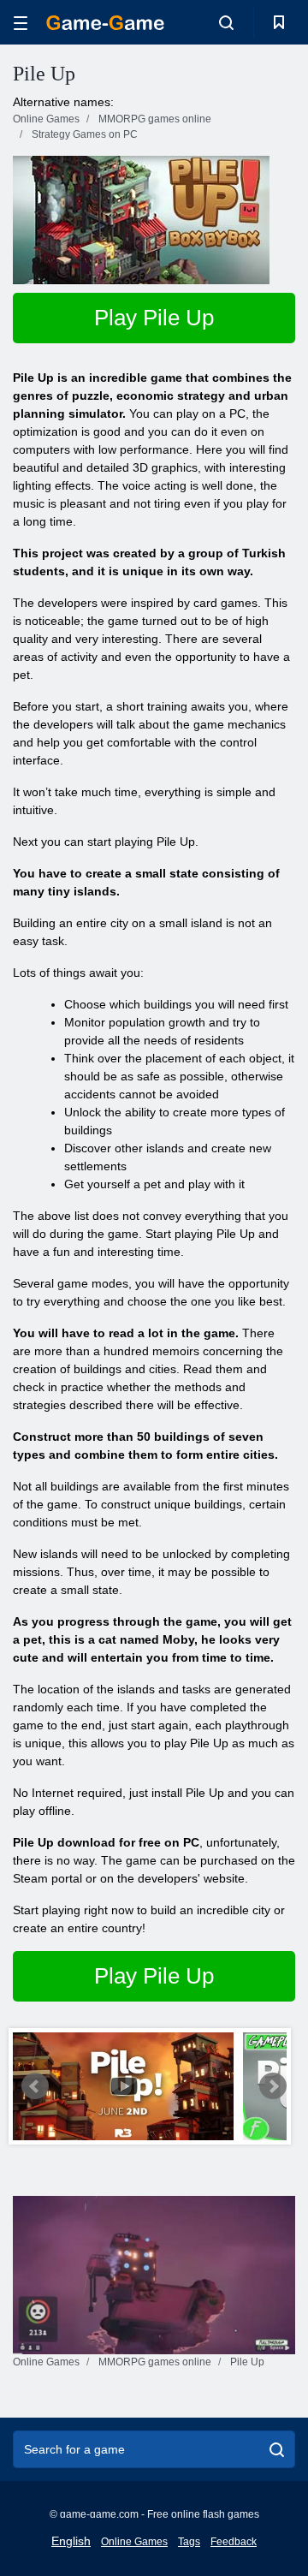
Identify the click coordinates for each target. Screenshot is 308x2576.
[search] (277, 2449)
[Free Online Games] (105, 23)
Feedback (234, 2542)
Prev (35, 2086)
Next (273, 2086)
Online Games (134, 2542)
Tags (189, 2542)
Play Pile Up (154, 318)
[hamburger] (21, 23)
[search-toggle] (226, 22)
